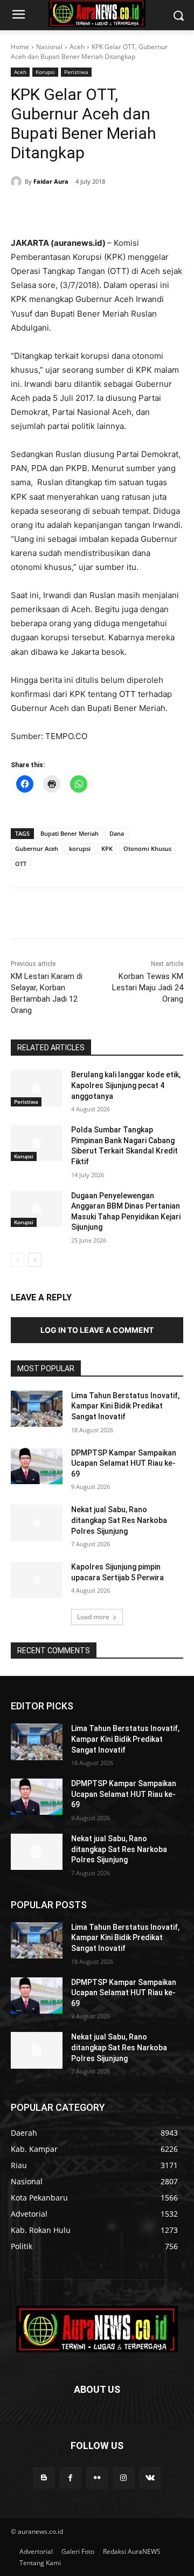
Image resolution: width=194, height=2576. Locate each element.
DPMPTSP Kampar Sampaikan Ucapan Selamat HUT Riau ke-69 (124, 1463)
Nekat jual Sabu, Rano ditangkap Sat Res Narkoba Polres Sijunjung (119, 1520)
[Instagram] (124, 2478)
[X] (80, 209)
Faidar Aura (51, 181)
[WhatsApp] (130, 209)
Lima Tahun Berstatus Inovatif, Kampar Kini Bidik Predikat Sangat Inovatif (125, 1406)
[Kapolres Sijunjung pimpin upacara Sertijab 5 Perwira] (37, 1580)
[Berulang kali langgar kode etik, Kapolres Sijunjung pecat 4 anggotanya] (37, 1088)
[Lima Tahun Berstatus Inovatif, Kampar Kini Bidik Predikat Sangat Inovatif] (37, 1409)
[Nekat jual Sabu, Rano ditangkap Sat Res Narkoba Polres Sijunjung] (37, 1523)
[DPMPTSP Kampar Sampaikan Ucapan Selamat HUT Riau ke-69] (37, 1466)
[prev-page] (18, 1260)
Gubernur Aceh (37, 848)
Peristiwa (76, 72)
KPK (107, 848)
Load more (93, 1617)
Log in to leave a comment (97, 1330)
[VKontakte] (150, 2478)
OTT (21, 864)
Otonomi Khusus (147, 848)
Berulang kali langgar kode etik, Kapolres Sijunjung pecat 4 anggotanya (126, 1085)
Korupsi (45, 72)
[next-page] (35, 1260)
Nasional (49, 47)
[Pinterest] (105, 209)
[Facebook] (56, 209)
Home (20, 47)
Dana (117, 833)
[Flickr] (97, 2478)
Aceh (77, 47)
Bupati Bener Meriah (70, 833)
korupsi (80, 848)
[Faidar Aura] (18, 182)
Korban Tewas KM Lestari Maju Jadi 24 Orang (148, 988)
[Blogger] (44, 2478)
